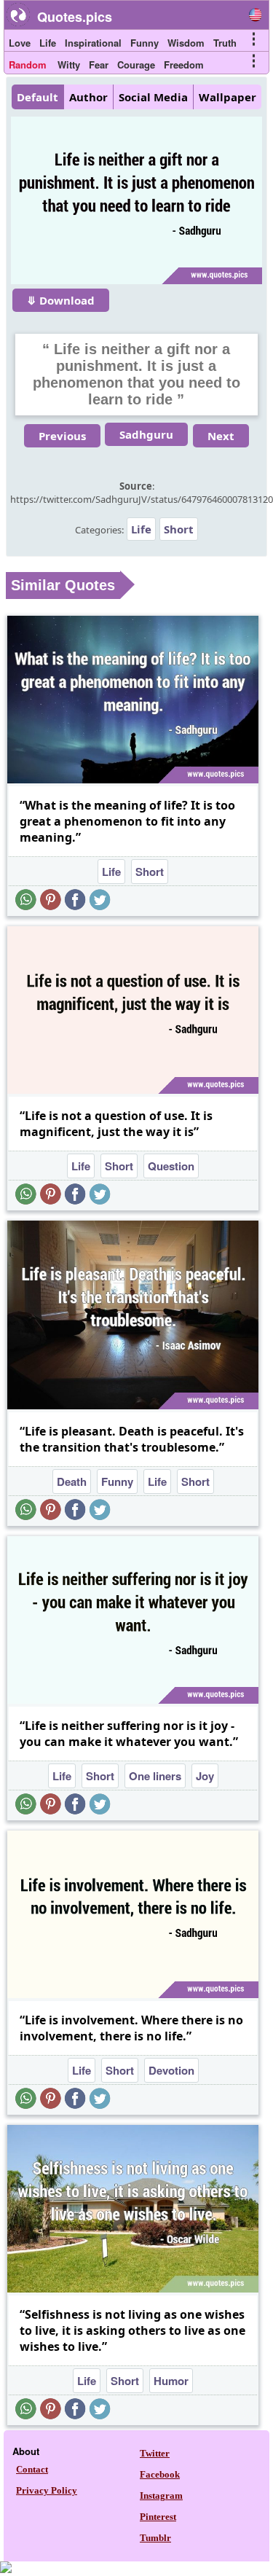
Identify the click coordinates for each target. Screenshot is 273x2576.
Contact (32, 2469)
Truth (225, 43)
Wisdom (186, 43)
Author (88, 97)
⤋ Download (61, 300)
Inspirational (93, 43)
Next (221, 436)
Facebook (160, 2474)
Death (72, 1481)
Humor (171, 2381)
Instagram (161, 2495)
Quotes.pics (75, 17)
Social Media (153, 97)
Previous (62, 436)
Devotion (171, 2070)
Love (20, 43)
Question (171, 1166)
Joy (205, 1776)
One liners (155, 1776)
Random (28, 64)
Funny (145, 43)
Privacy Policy (47, 2490)
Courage (136, 64)
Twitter (155, 2453)
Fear (99, 64)
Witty (69, 64)
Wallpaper (227, 97)
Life (48, 43)
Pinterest (158, 2517)
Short (179, 529)
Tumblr (155, 2538)
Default (37, 97)
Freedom (184, 64)
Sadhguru (146, 434)
